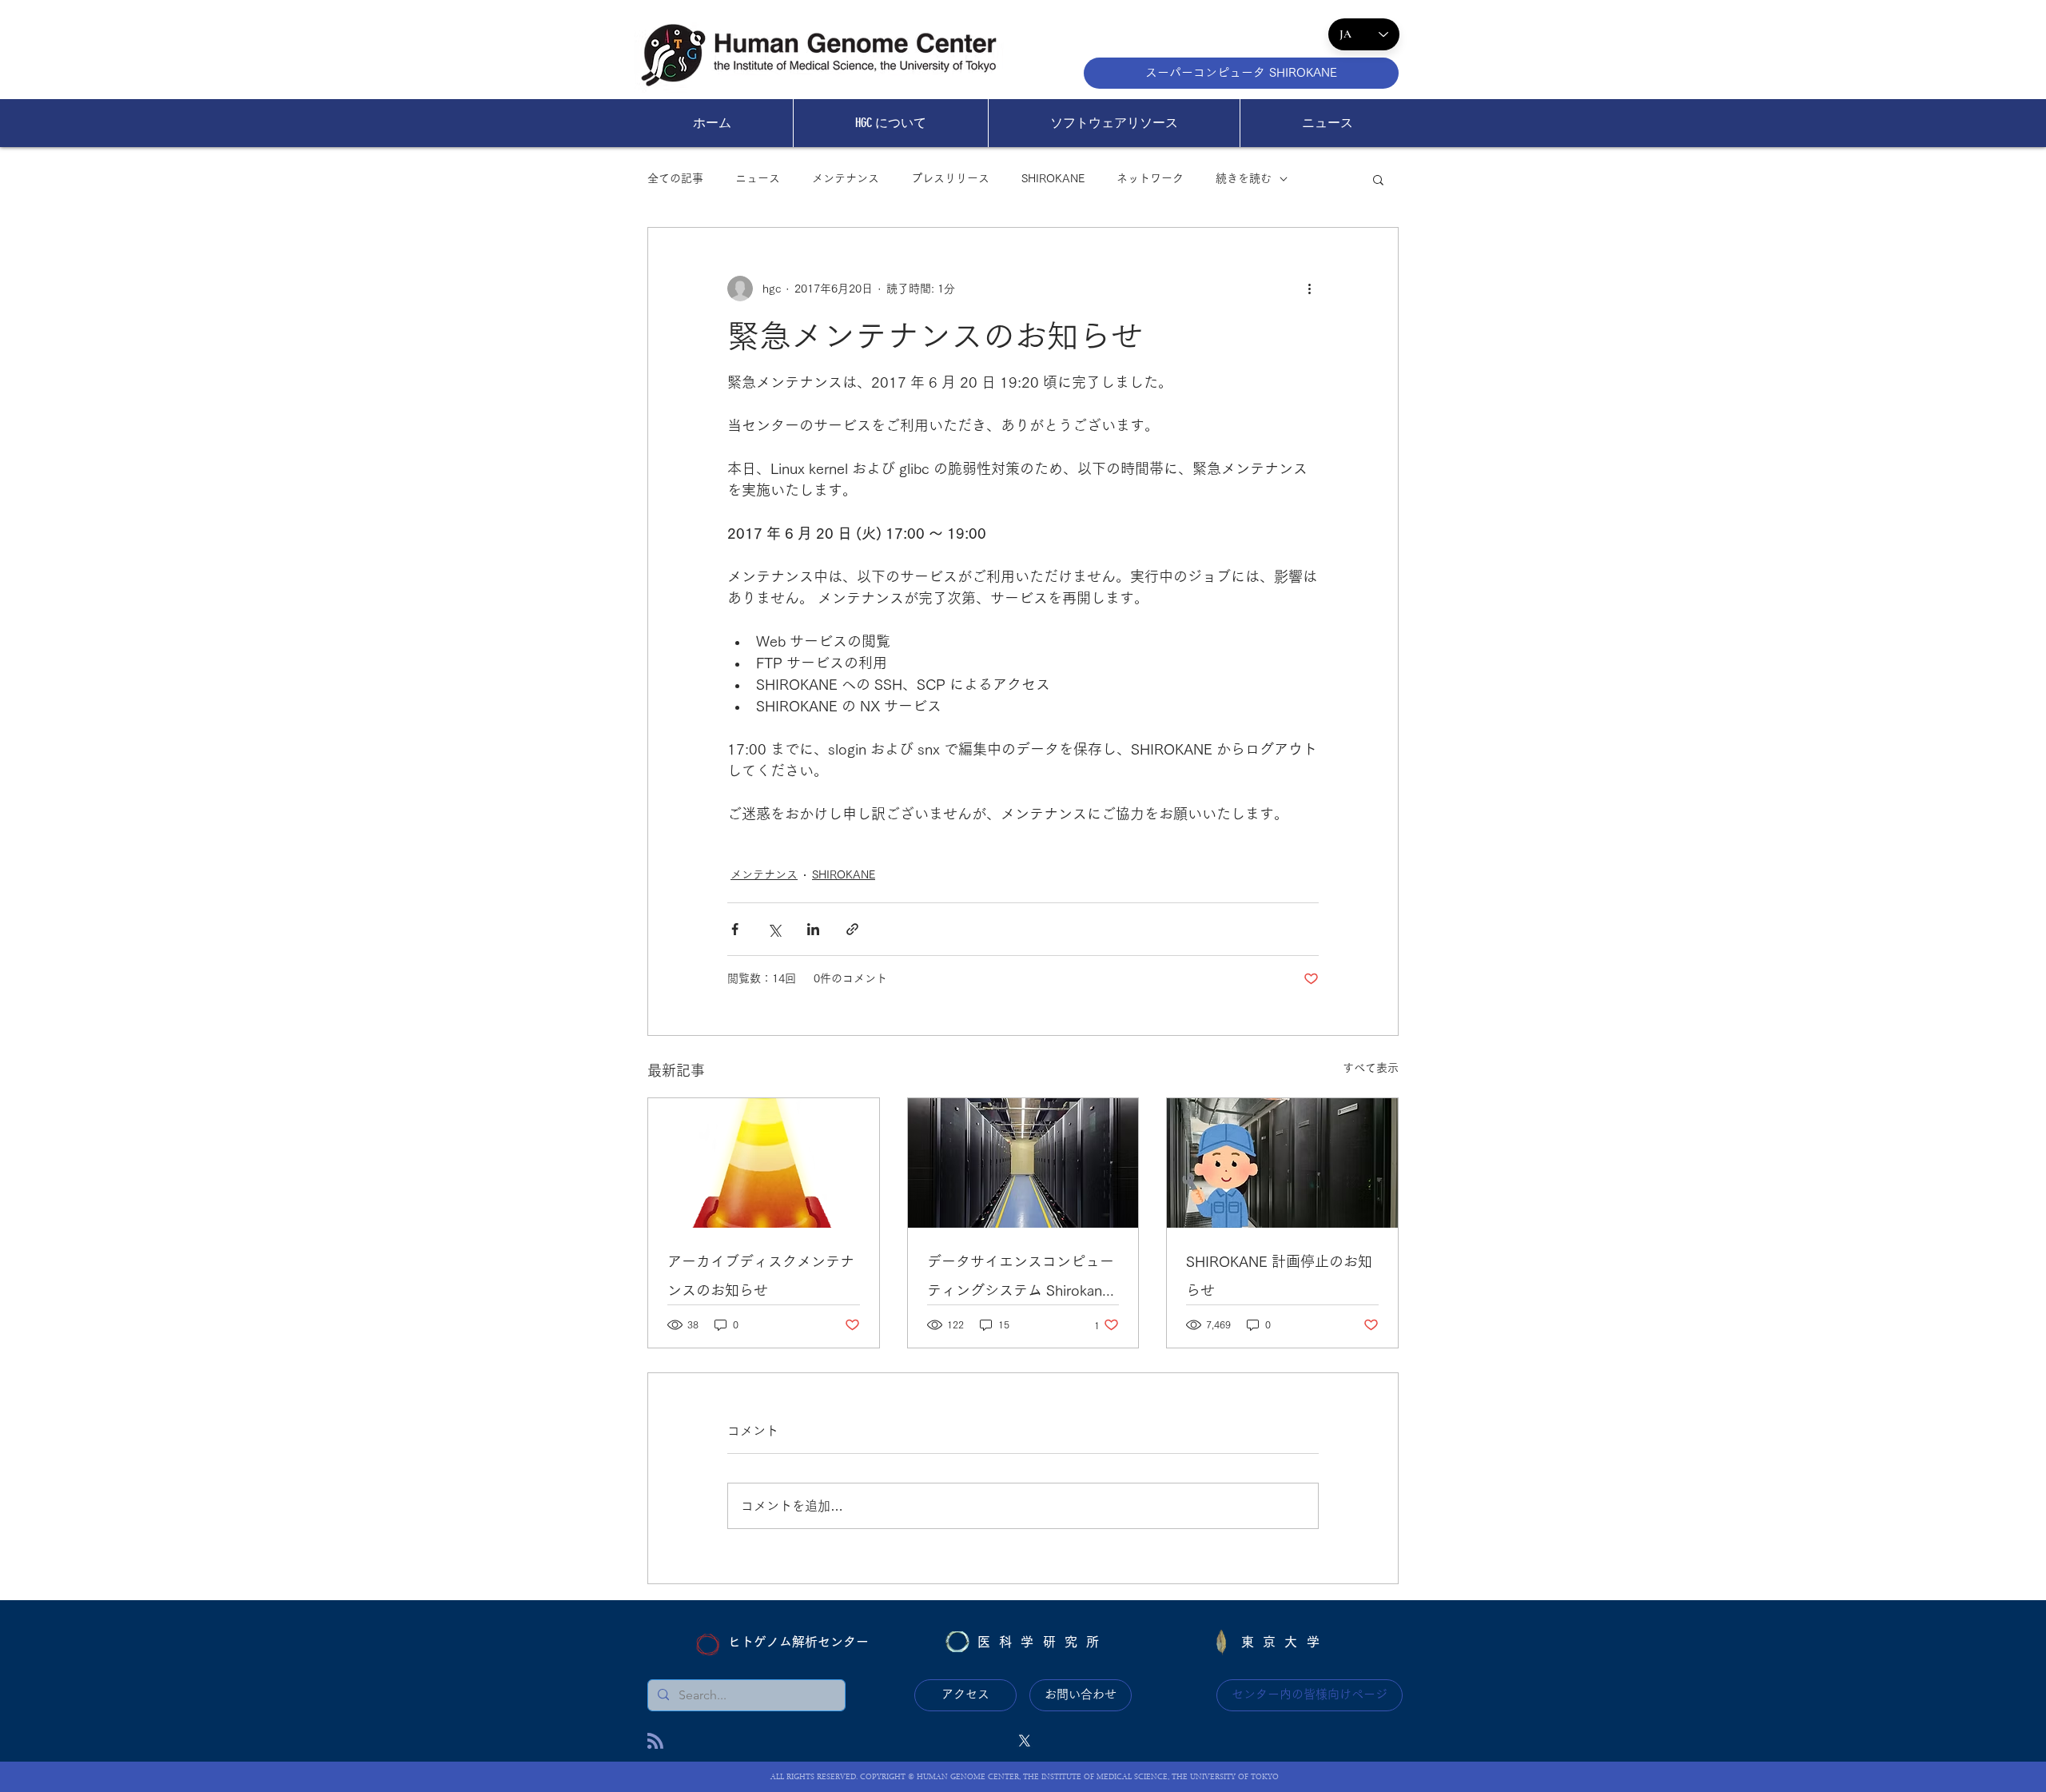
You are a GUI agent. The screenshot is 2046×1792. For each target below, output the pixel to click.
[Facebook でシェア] (735, 929)
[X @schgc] (1025, 1741)
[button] (1378, 179)
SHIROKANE (1053, 178)
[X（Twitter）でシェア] (774, 929)
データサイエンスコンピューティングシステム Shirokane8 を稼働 (1023, 1279)
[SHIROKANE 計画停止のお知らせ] (1282, 1163)
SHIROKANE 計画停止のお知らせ (1279, 1276)
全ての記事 (675, 178)
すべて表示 (1371, 1068)
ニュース (758, 178)
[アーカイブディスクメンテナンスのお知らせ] (764, 1163)
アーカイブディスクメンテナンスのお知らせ (761, 1276)
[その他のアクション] (1309, 289)
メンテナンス (846, 178)
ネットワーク (1150, 178)
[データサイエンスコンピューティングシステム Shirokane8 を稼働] (1023, 1163)
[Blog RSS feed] (655, 1742)
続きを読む (1244, 178)
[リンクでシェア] (852, 929)
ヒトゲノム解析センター (798, 1642)
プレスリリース (950, 178)
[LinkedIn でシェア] (813, 929)
